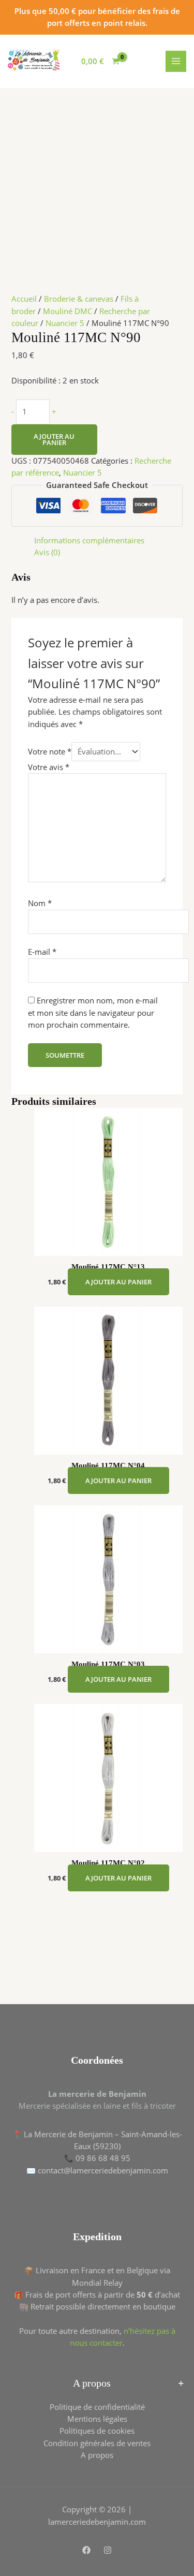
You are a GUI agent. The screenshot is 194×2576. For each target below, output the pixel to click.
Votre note (50, 751)
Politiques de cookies (97, 2431)
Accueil (24, 299)
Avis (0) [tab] (47, 552)
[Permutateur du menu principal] (176, 61)
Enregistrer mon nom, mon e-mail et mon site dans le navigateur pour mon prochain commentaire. (93, 1012)
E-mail (42, 952)
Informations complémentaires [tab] (89, 540)
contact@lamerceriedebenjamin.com (103, 2170)
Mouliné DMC (68, 311)
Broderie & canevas (79, 299)
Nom (40, 903)
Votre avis (49, 767)
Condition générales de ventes (97, 2443)
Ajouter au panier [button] (118, 1282)
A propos (97, 2455)
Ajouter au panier (54, 440)
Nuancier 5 (65, 323)
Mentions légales (97, 2419)
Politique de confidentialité (97, 2407)
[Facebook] (86, 2550)
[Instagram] (108, 2550)
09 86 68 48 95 (103, 2158)
